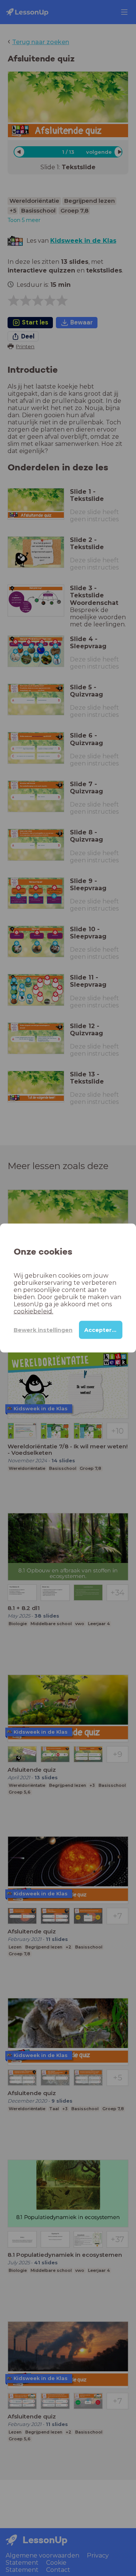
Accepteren (102, 1330)
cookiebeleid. (33, 1311)
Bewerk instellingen (43, 1330)
